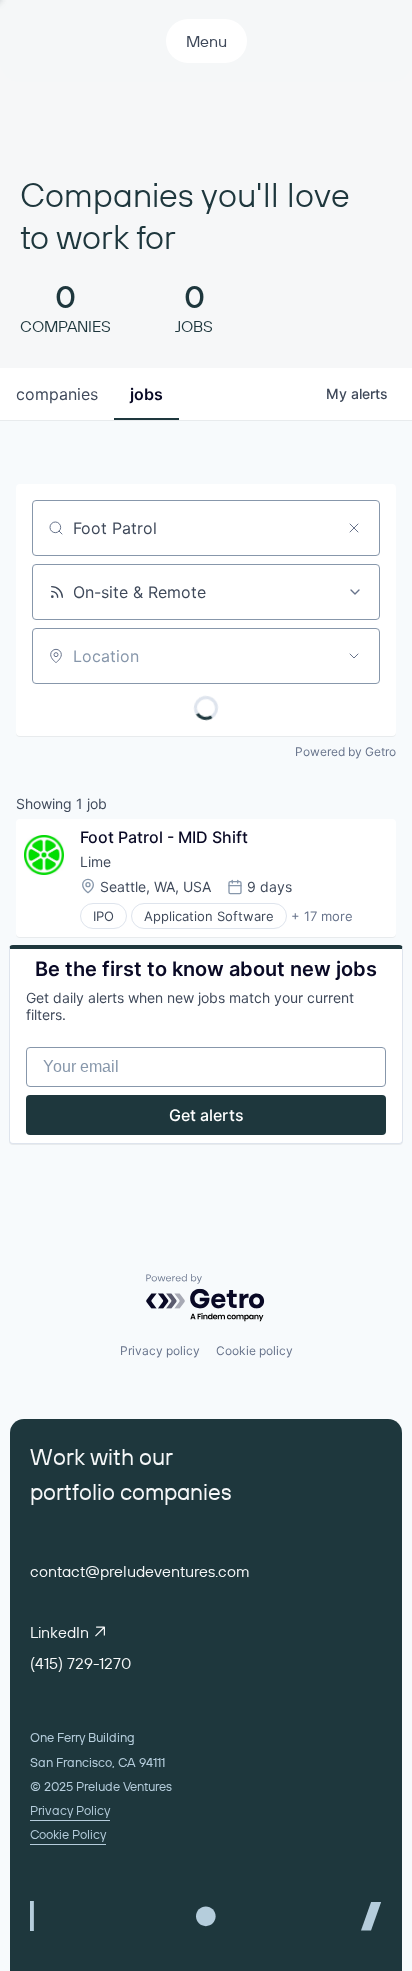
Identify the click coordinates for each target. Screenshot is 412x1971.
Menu (206, 41)
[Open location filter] (354, 656)
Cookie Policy (68, 1834)
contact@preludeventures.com (140, 1571)
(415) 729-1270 (80, 1663)
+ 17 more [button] (322, 916)
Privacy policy (160, 1350)
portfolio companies (131, 1491)
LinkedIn (59, 1632)
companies (57, 394)
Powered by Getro (345, 751)
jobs (146, 394)
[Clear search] (354, 528)
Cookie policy (254, 1350)
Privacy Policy (70, 1810)
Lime (95, 861)
